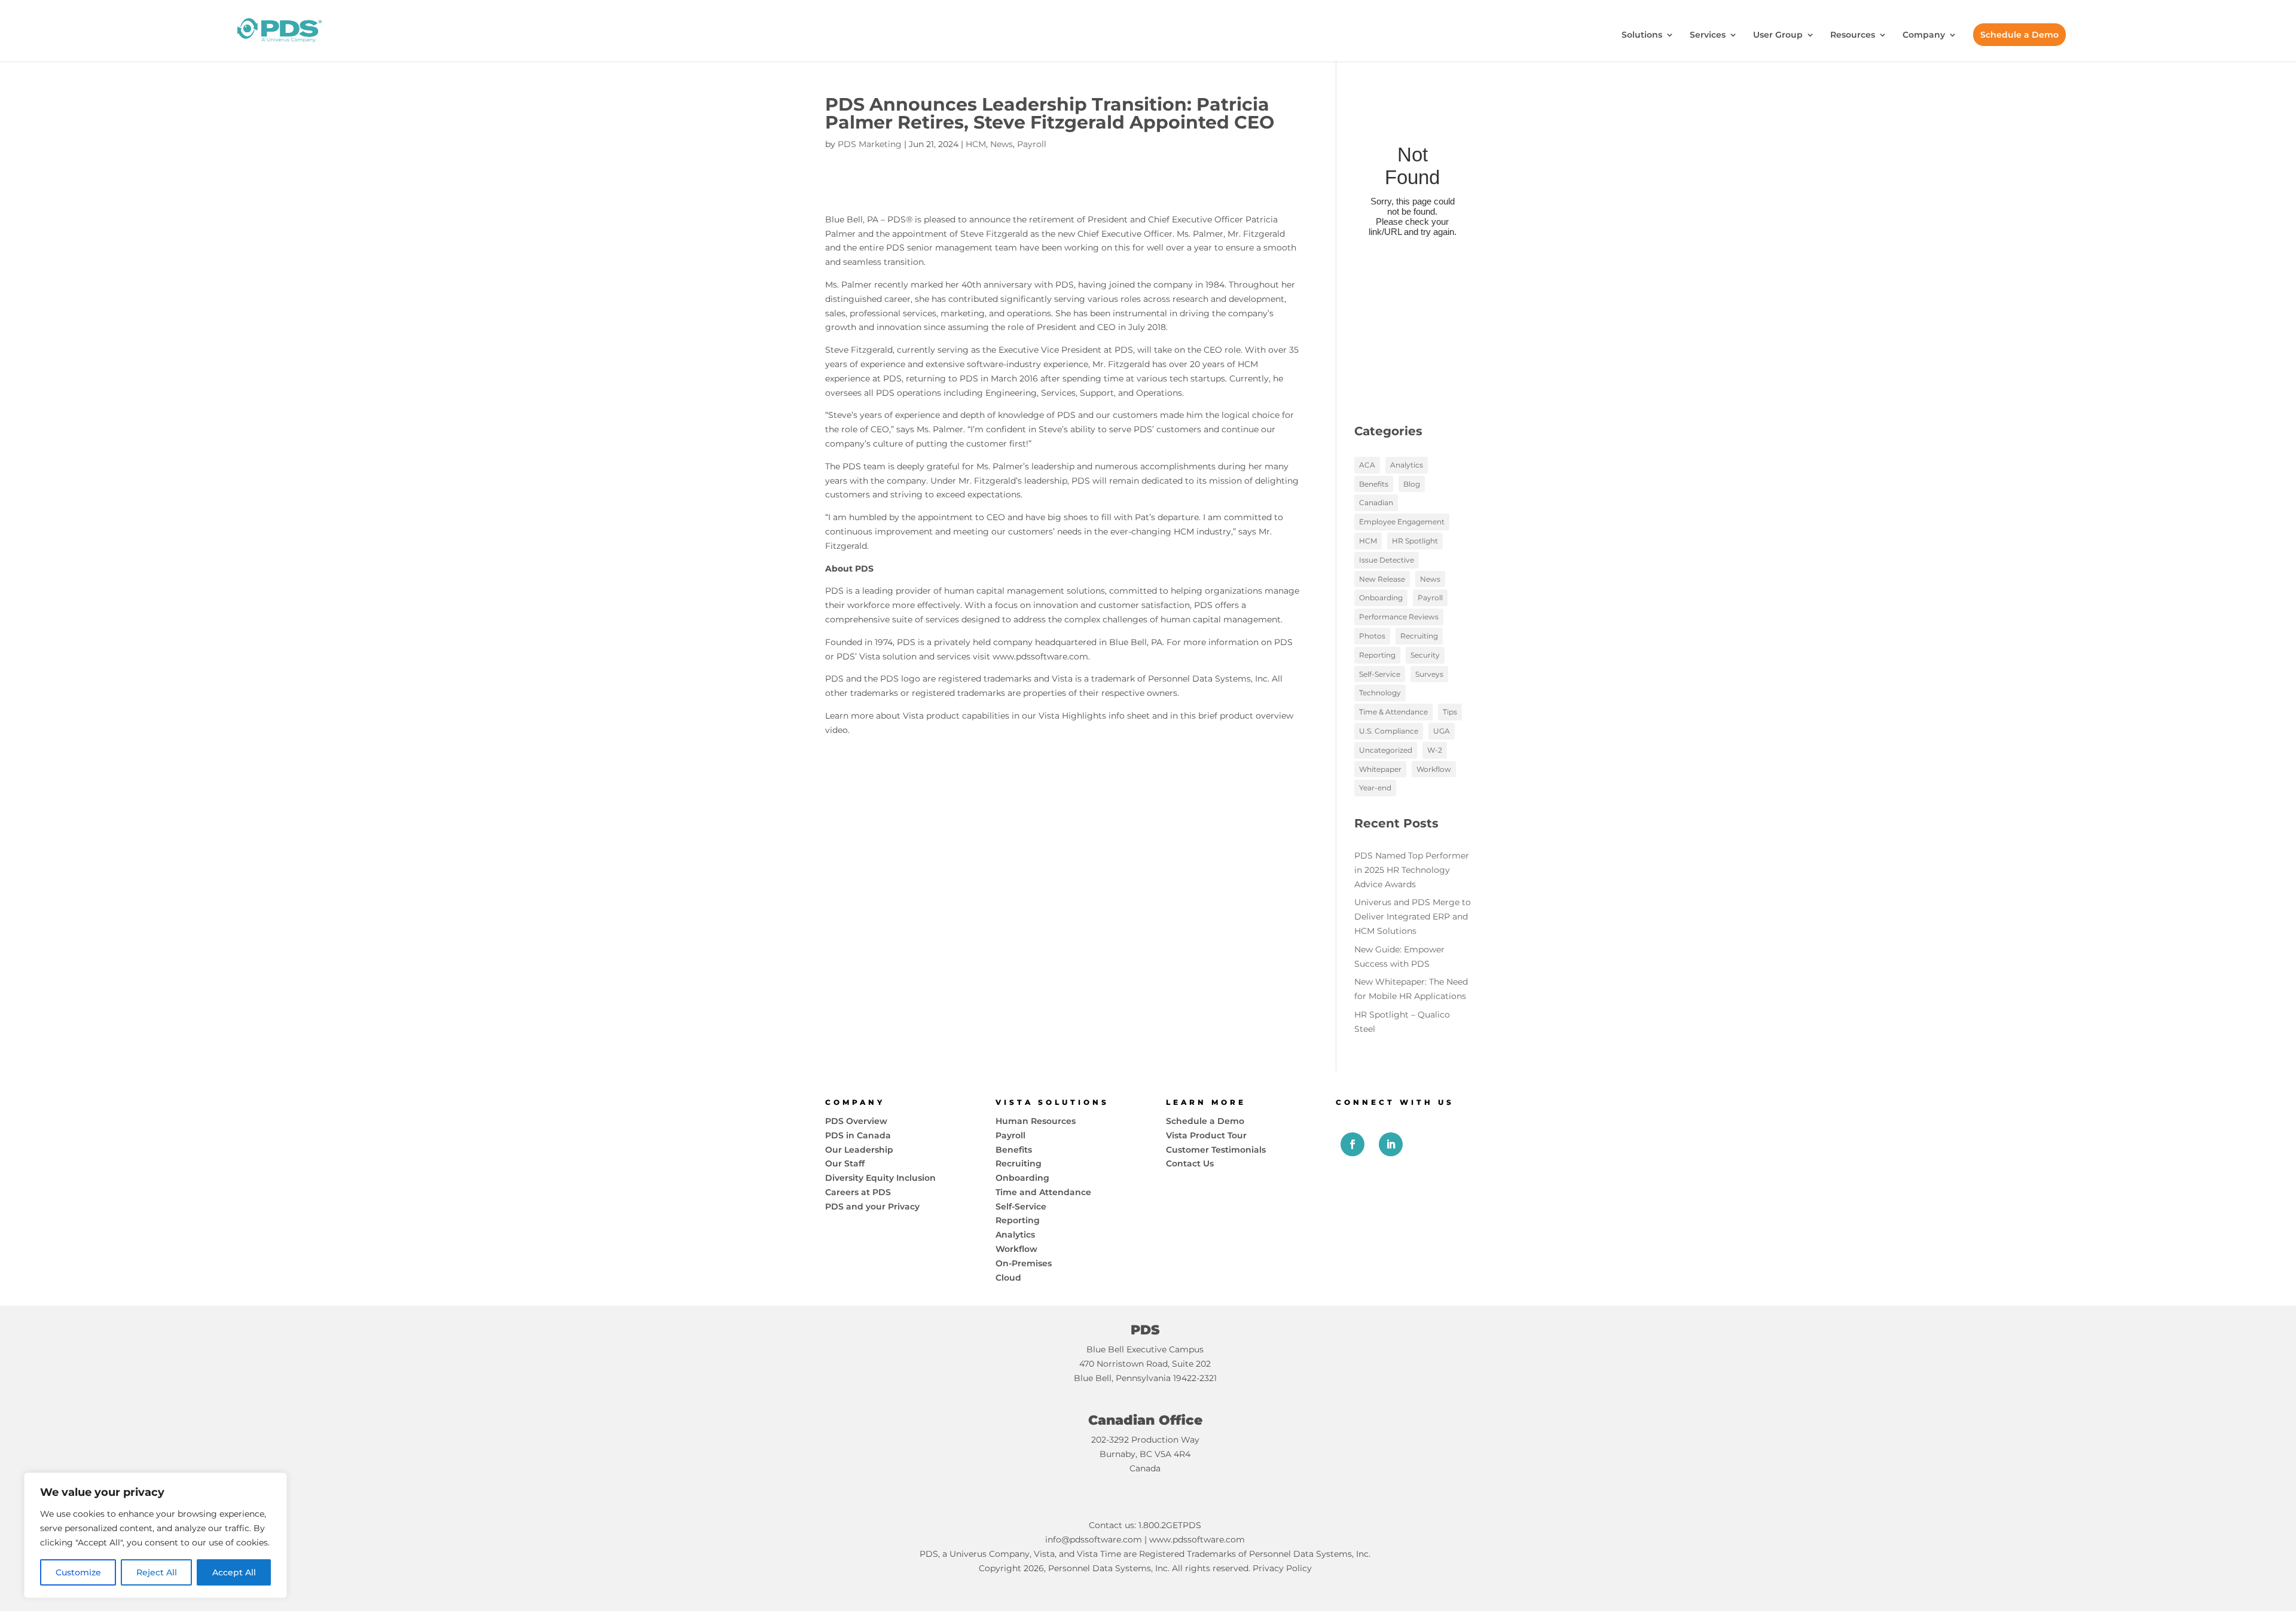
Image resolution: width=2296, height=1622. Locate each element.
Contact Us (1190, 1163)
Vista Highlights (1072, 716)
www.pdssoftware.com (1040, 656)
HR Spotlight (1415, 541)
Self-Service (1380, 674)
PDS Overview (856, 1121)
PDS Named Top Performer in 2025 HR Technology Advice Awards (1412, 870)
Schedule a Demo (2019, 35)
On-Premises (1024, 1263)
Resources (1853, 35)
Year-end (1375, 788)
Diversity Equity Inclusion (880, 1178)
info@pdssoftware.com (1094, 1539)
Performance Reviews (1399, 617)
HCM (976, 144)
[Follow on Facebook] (1352, 1144)
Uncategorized (1386, 750)
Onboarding (1381, 598)
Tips (1450, 712)
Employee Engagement (1402, 522)
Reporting (1377, 655)
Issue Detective (1387, 560)
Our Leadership (859, 1150)
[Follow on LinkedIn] (1391, 1144)
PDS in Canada (858, 1135)
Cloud (1008, 1278)
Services (1708, 35)
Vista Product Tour (1206, 1135)
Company (1924, 35)
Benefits (1374, 484)
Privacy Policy (1282, 1568)
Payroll (1032, 144)
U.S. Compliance (1389, 731)
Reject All (157, 1572)
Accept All (234, 1572)
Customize (78, 1572)
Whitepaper (1380, 769)
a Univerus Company (986, 1554)
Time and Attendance (1043, 1192)
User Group (1778, 35)
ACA (1367, 465)
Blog (1412, 484)
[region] (155, 1535)
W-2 (1435, 750)
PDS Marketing (870, 144)
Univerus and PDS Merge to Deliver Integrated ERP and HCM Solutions (1413, 917)
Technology (1380, 693)
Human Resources (1036, 1121)
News (1002, 144)
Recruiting (1419, 636)
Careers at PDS (858, 1192)
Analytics (1407, 465)
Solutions (1642, 35)
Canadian (1376, 503)
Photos (1372, 636)
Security (1425, 655)
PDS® (900, 219)
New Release (1382, 579)
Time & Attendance (1393, 712)
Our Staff (845, 1163)
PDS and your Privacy (872, 1206)
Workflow (1434, 769)
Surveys (1429, 674)
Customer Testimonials (1216, 1150)
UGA (1442, 731)
